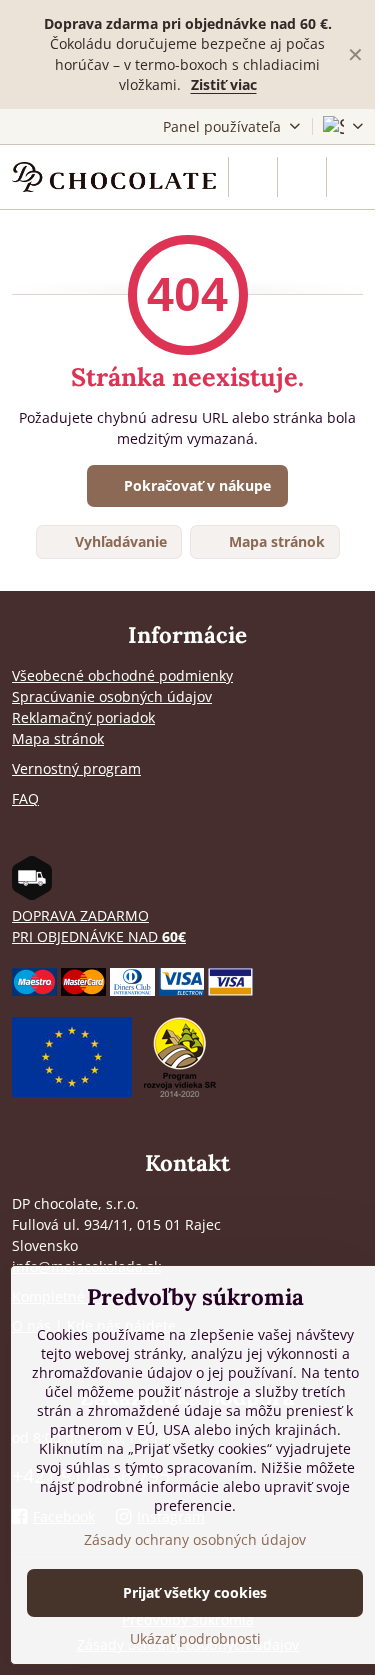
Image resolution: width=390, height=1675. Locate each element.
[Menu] (351, 177)
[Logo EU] (72, 1091)
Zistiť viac (224, 84)
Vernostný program (76, 768)
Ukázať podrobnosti (195, 1638)
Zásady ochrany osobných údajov (195, 1539)
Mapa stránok (275, 541)
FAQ (25, 798)
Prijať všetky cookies (195, 1592)
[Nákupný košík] (302, 177)
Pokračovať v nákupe (195, 485)
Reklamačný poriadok (83, 717)
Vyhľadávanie (119, 541)
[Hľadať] (253, 177)
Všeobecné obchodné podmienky (122, 675)
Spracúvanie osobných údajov (112, 696)
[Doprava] (32, 894)
